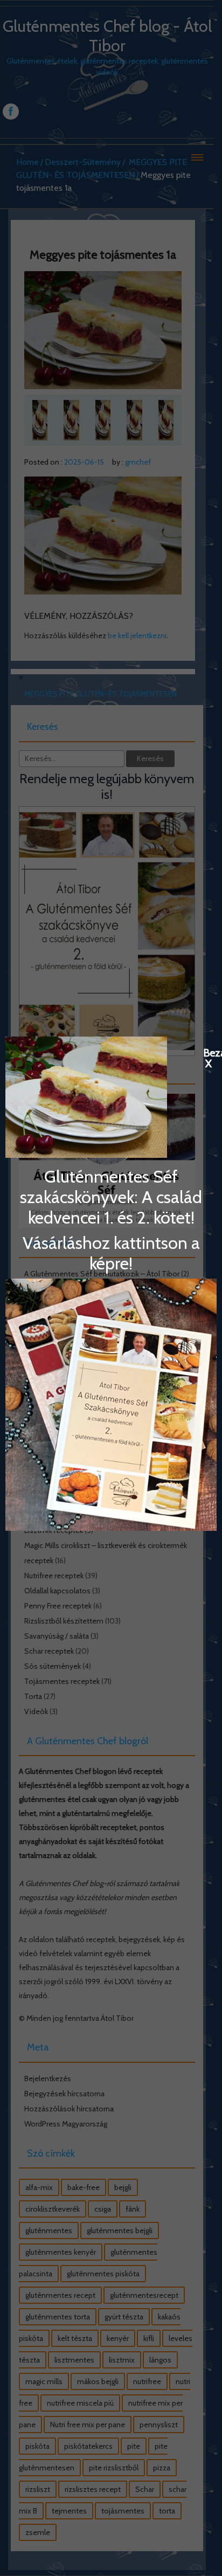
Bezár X (209, 1052)
